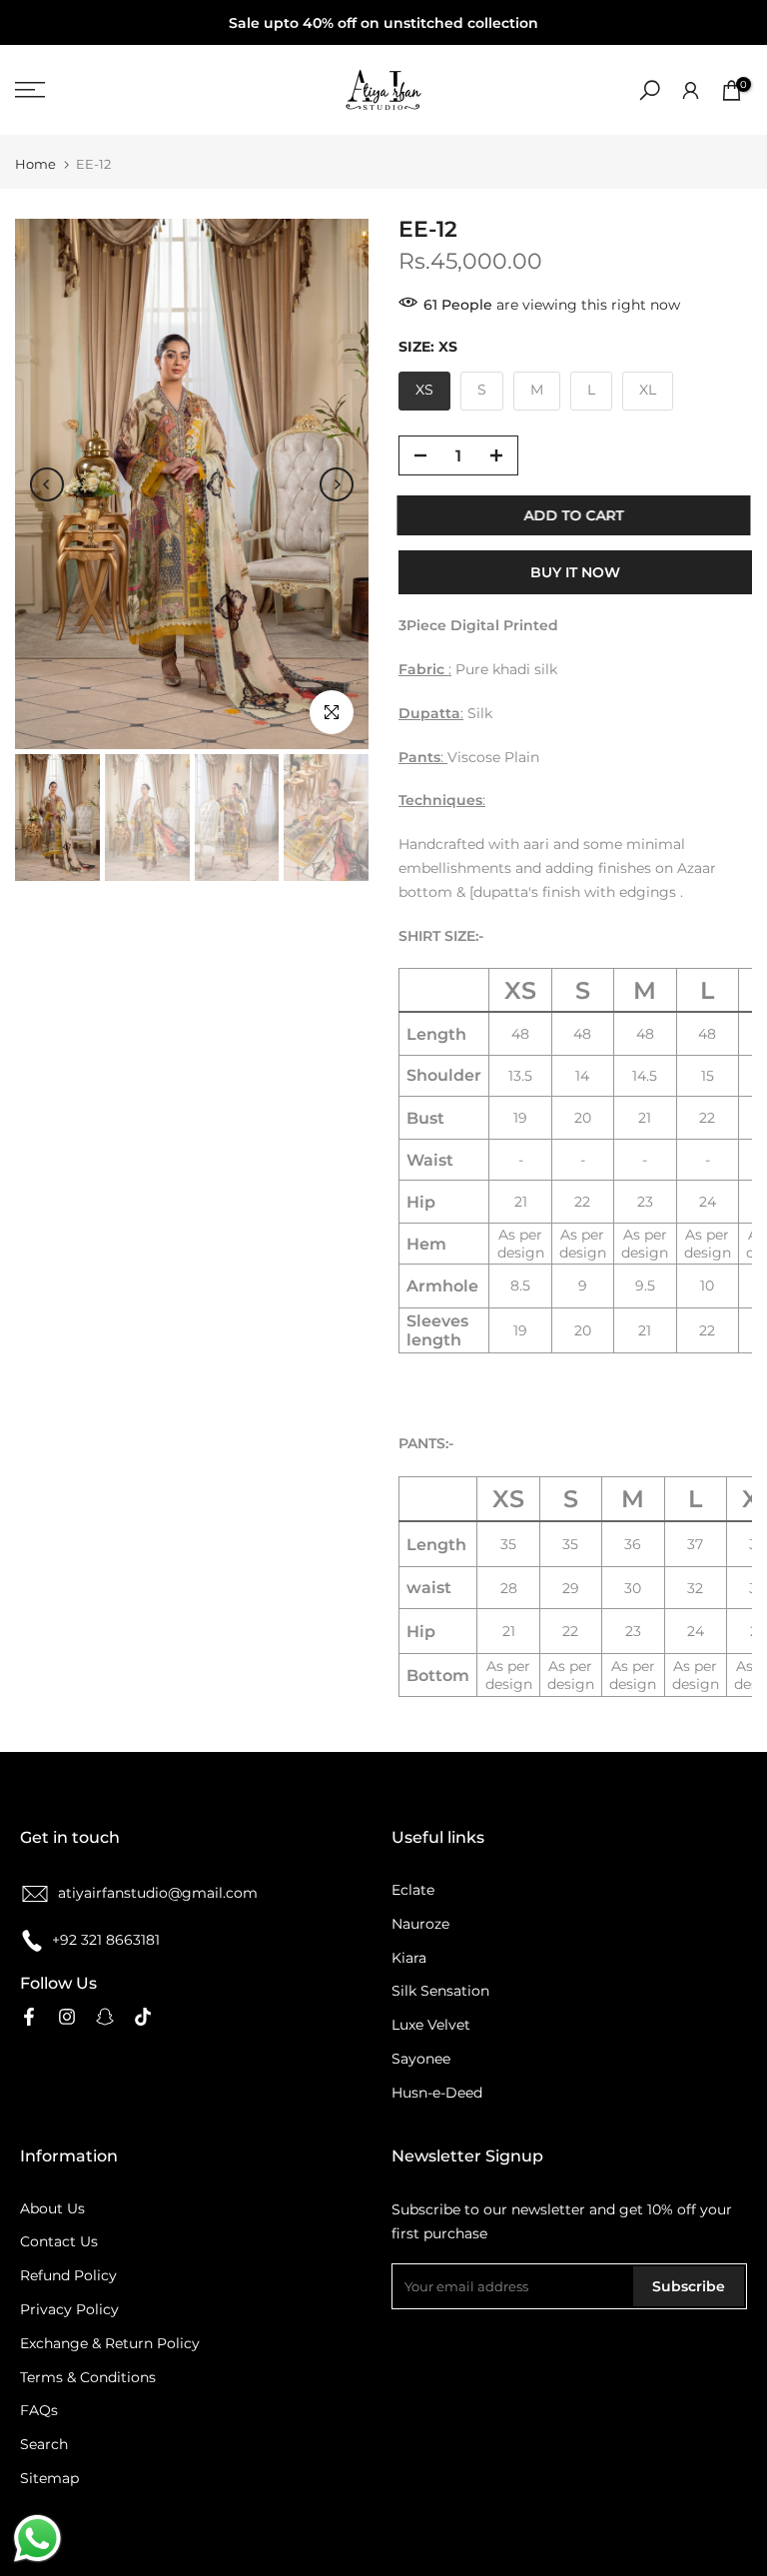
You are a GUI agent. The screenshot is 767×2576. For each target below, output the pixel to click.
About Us (52, 2208)
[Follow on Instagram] (67, 2017)
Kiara (409, 1958)
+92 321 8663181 (106, 1940)
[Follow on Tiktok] (143, 2017)
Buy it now (575, 572)
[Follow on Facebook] (29, 2017)
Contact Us (59, 2241)
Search (44, 2444)
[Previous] (47, 484)
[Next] (337, 484)
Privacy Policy (69, 2309)
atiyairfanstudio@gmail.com (158, 1893)
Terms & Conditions (88, 2377)
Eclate (413, 1890)
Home (35, 164)
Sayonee (421, 2059)
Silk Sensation (440, 1991)
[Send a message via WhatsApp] (37, 2539)
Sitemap (49, 2478)
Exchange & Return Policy (110, 2343)
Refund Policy (68, 2275)
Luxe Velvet (431, 2025)
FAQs (39, 2410)
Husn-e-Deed (437, 2093)
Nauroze (420, 1924)
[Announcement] (383, 22)
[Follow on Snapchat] (105, 2017)
